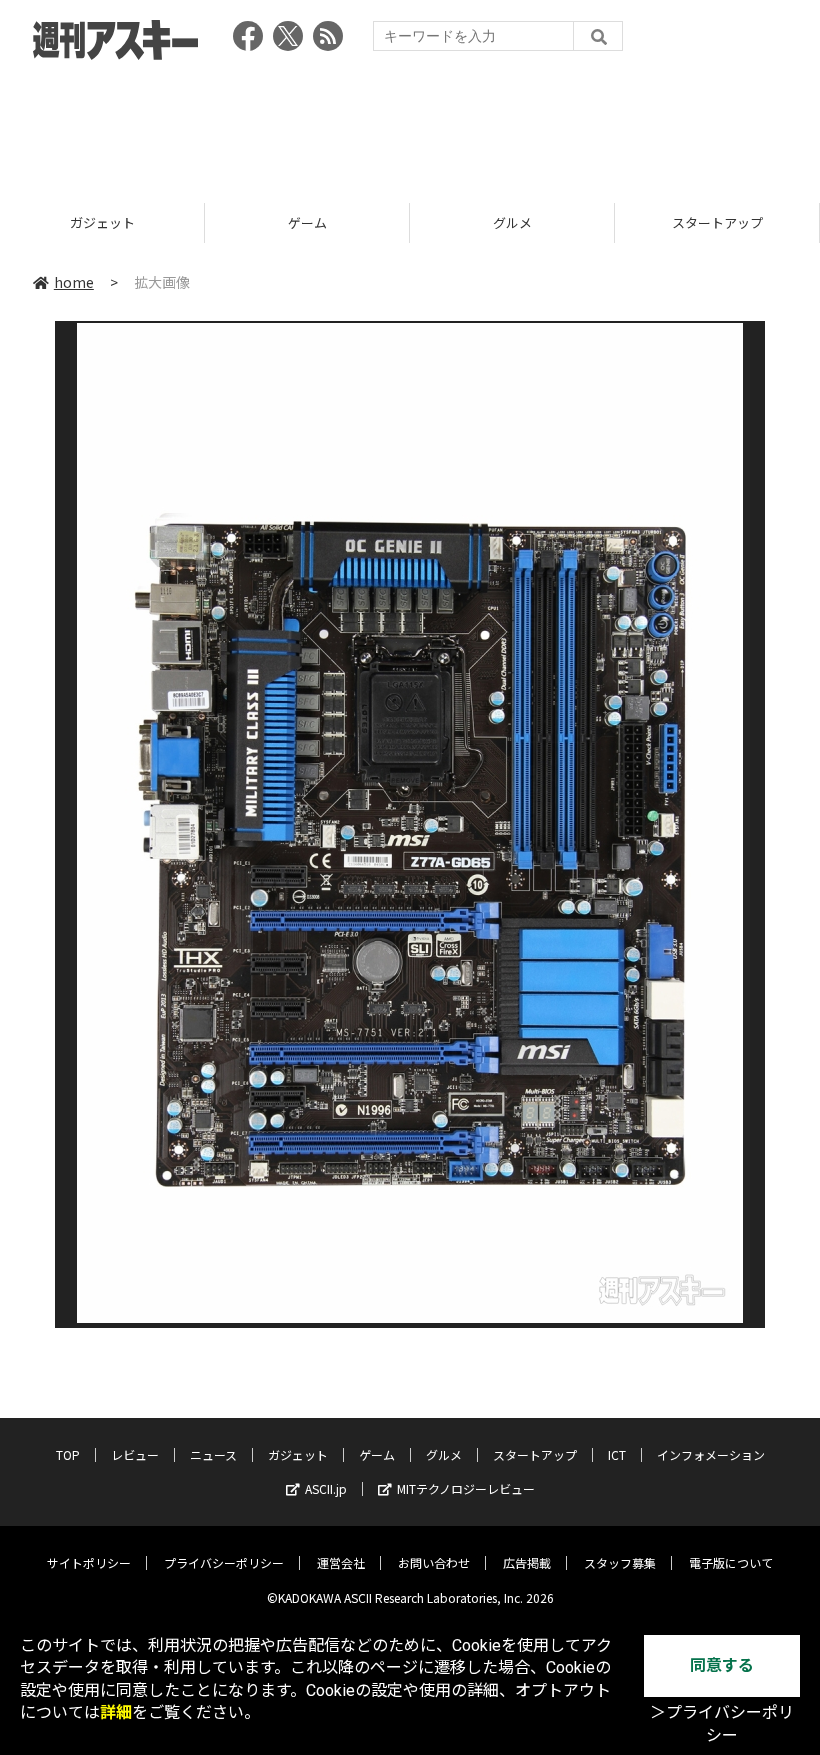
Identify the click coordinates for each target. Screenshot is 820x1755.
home (74, 282)
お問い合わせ (434, 1562)
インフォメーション (711, 1454)
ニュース (213, 1454)
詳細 (116, 1712)
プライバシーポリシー (224, 1562)
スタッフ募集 (620, 1562)
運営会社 (341, 1562)
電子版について (731, 1562)
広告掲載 (527, 1562)
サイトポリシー (89, 1562)
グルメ (512, 222)
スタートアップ (717, 222)
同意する (722, 1665)
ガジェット (102, 222)
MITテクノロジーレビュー (466, 1488)
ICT (617, 1454)
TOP (68, 1454)
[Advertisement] (410, 125)
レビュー (135, 1454)
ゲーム (307, 222)
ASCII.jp (326, 1488)
